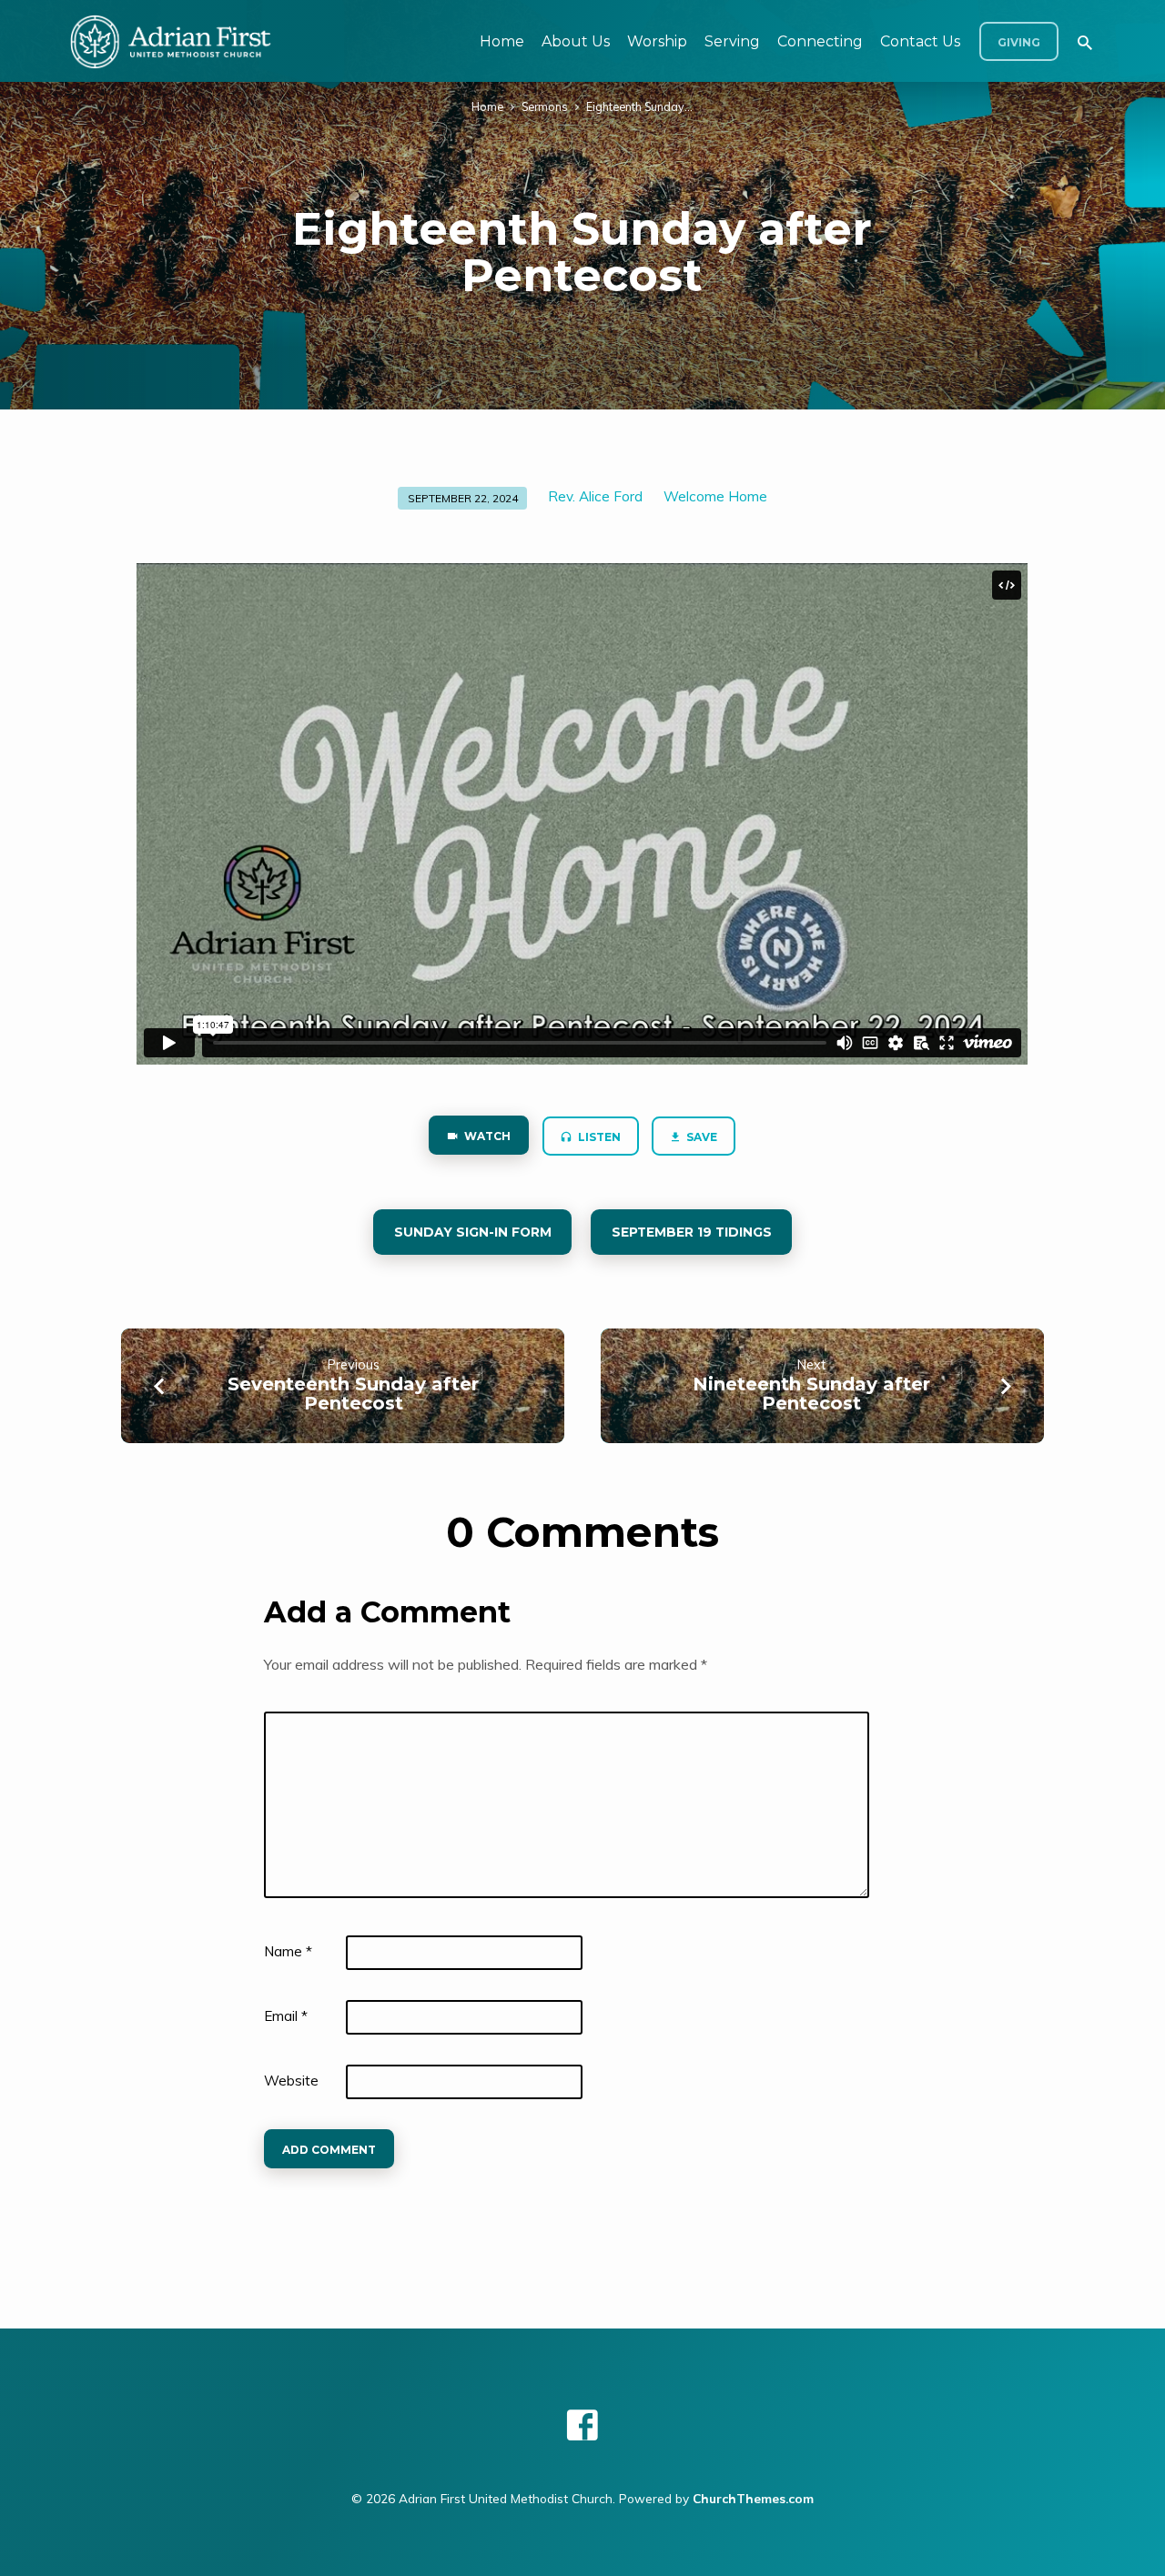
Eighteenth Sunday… (639, 106)
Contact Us (920, 41)
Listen (598, 1137)
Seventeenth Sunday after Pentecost (353, 1394)
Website (291, 2081)
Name (288, 1951)
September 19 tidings (691, 1232)
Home (502, 41)
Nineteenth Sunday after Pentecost (811, 1394)
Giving (1019, 42)
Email (286, 2016)
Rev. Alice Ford (595, 496)
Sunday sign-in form (473, 1232)
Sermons (545, 106)
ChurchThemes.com (753, 2498)
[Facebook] (582, 2425)
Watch (486, 1136)
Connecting (820, 41)
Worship (657, 41)
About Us (576, 41)
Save (701, 1137)
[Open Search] (1085, 42)
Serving (732, 41)
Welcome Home (715, 496)
